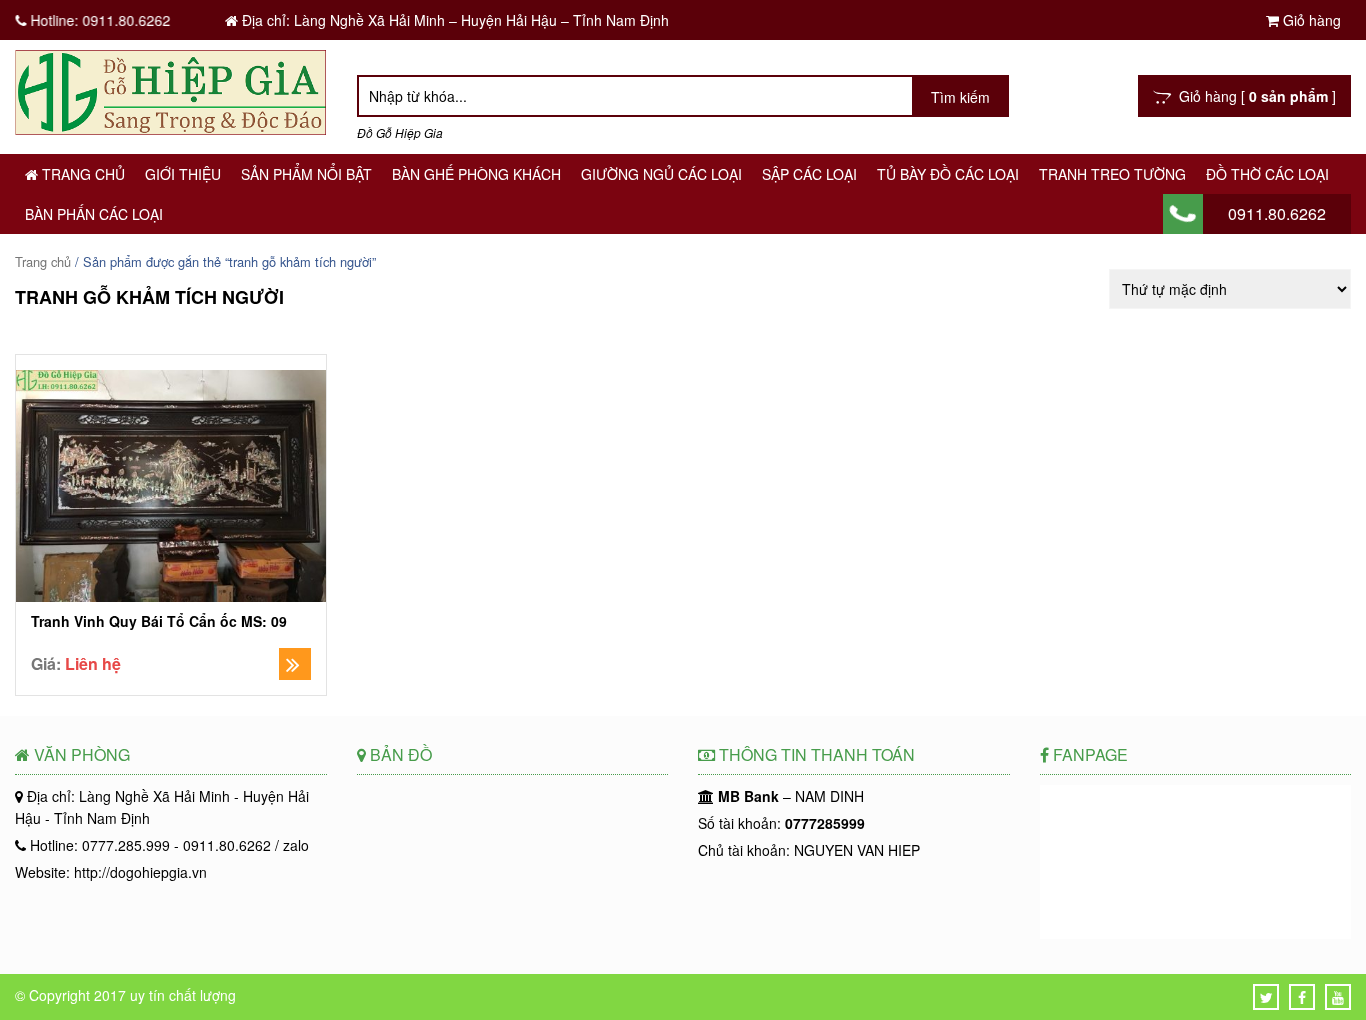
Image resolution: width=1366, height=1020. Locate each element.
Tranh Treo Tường (1112, 174)
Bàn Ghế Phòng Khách (476, 174)
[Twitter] (1266, 997)
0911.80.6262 (1277, 213)
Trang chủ (81, 174)
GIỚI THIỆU (183, 174)
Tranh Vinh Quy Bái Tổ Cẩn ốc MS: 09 (159, 621)
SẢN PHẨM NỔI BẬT (306, 174)
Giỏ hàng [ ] (1253, 96)
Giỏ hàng (1310, 20)
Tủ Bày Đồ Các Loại (948, 174)
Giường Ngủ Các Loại (661, 174)
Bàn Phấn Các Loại (94, 214)
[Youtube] (1338, 997)
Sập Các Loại (809, 174)
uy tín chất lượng (183, 995)
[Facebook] (1302, 997)
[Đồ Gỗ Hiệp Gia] (170, 129)
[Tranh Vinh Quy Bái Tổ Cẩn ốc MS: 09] (171, 488)
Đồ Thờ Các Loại (1267, 174)
